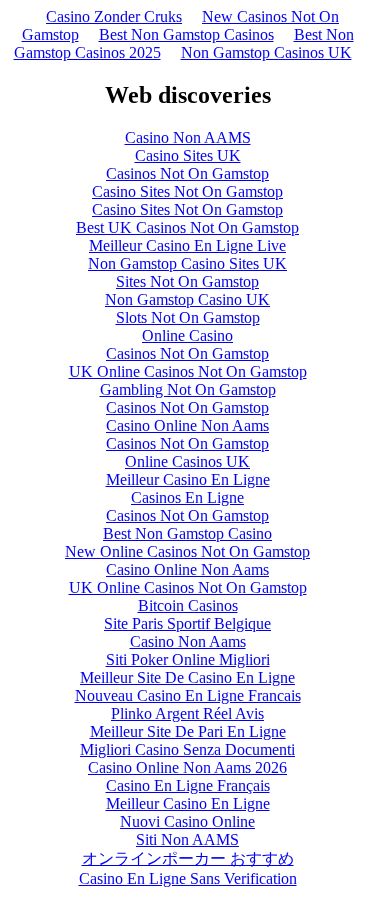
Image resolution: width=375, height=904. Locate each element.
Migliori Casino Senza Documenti (187, 749)
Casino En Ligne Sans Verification (188, 878)
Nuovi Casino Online (187, 821)
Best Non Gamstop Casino (187, 533)
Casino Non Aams (188, 641)
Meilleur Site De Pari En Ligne (188, 731)
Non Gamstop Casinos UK (266, 52)
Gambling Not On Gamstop (188, 389)
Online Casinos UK (187, 461)
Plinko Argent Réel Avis (187, 713)
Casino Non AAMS (188, 137)
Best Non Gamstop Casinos (186, 34)
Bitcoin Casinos (188, 605)
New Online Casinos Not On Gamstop (187, 551)
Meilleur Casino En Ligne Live (187, 245)
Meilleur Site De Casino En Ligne (187, 677)
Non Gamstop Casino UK (187, 299)
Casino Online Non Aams (187, 425)
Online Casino (187, 335)
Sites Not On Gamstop (187, 281)
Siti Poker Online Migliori (188, 659)
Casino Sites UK (188, 155)
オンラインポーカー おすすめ (188, 858)
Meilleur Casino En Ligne (188, 479)
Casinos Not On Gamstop (187, 173)
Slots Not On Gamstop (188, 317)
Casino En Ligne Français (188, 785)
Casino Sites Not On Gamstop (187, 191)
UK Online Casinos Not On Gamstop (188, 371)
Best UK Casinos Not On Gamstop (187, 227)
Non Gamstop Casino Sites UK (187, 263)
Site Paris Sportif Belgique (187, 623)
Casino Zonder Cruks (114, 16)
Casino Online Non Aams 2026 (187, 767)
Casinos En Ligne (187, 497)
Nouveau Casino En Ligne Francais (188, 695)
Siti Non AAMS (187, 839)
